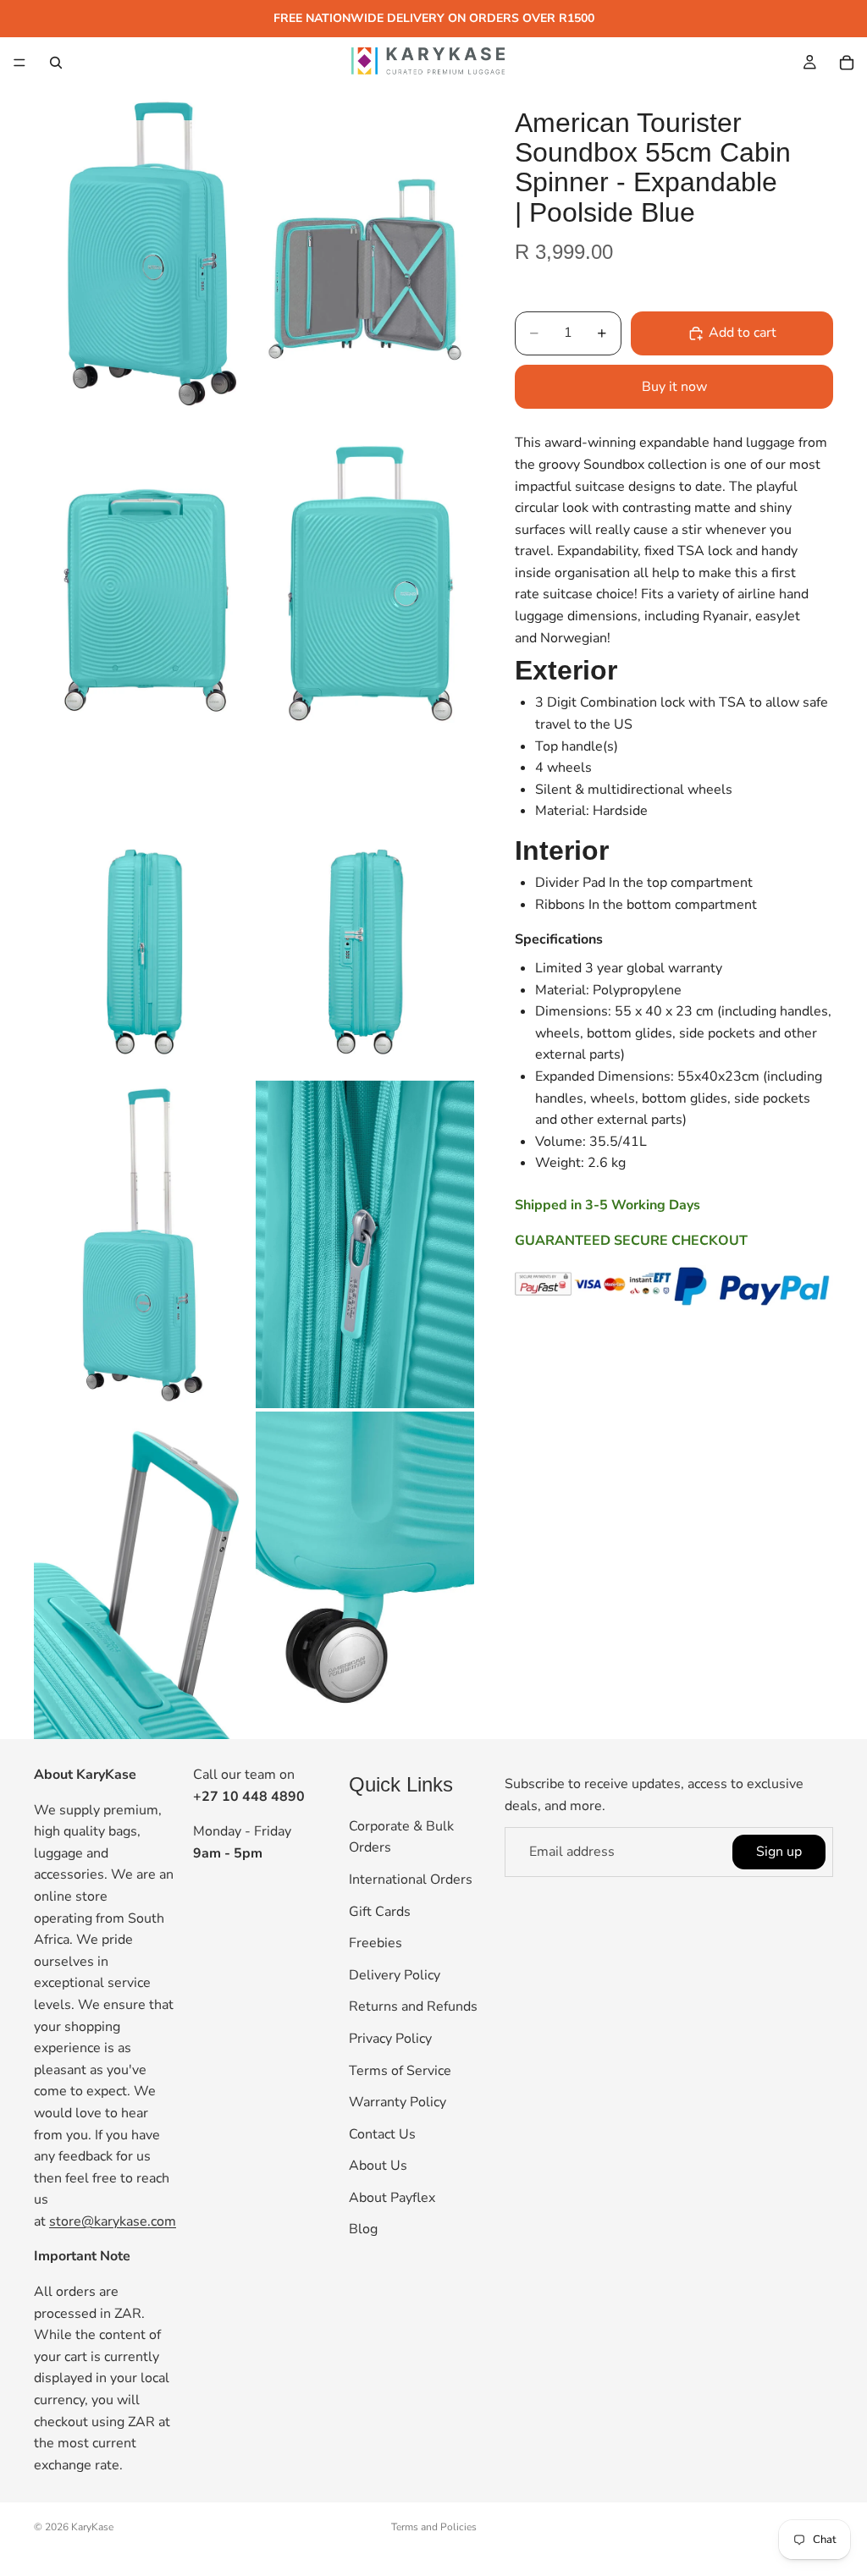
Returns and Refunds (413, 2007)
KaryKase (92, 2527)
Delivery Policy (395, 1975)
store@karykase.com (113, 2221)
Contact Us (382, 2134)
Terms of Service (400, 2071)
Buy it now (674, 387)
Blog (363, 2230)
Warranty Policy (398, 2103)
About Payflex (392, 2198)
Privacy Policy (390, 2039)
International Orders (411, 1880)
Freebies (376, 1944)
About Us (378, 2166)
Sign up (779, 1852)
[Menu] (19, 63)
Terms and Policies (434, 2527)
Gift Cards (380, 1912)
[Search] (56, 63)
